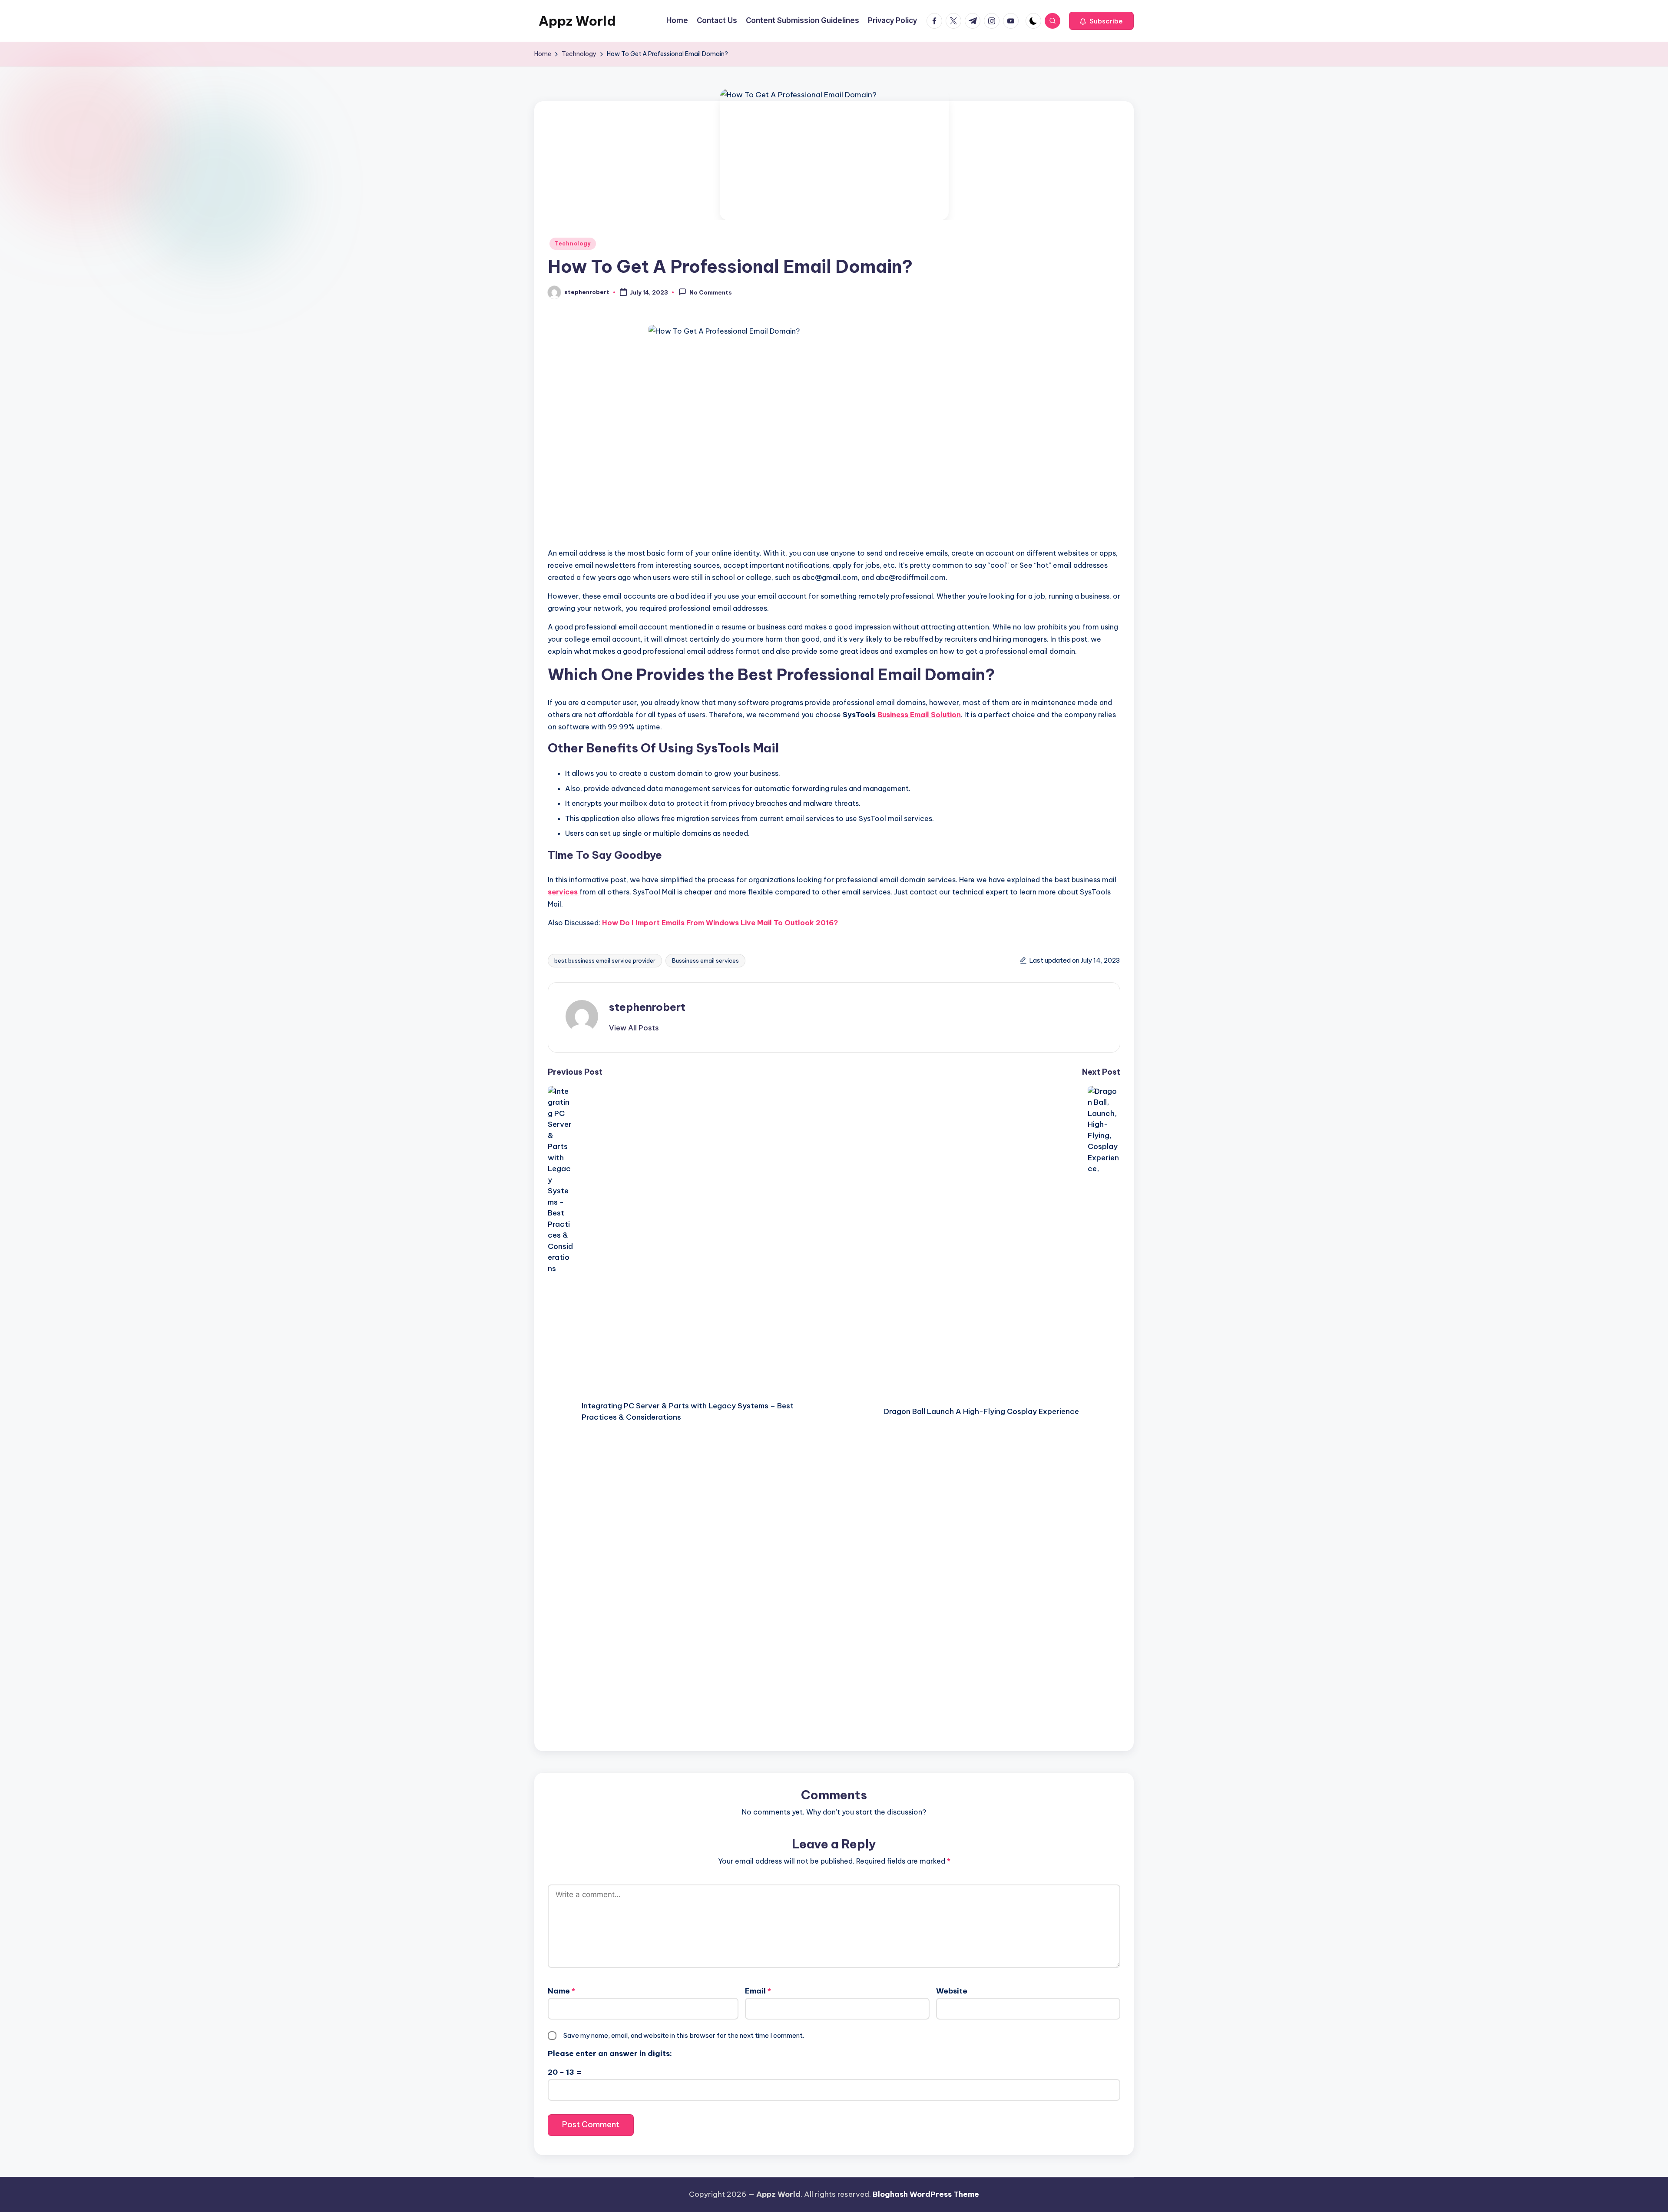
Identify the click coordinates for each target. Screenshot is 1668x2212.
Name (561, 1991)
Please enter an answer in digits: (610, 2053)
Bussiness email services (705, 960)
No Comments (711, 293)
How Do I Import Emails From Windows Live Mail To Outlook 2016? (720, 923)
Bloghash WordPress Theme (926, 2194)
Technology (573, 243)
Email (758, 1991)
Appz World (577, 21)
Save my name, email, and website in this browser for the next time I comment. (684, 2035)
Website (952, 1991)
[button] (1101, 21)
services (564, 892)
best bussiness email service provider (605, 960)
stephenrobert (647, 1007)
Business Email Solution (919, 715)
